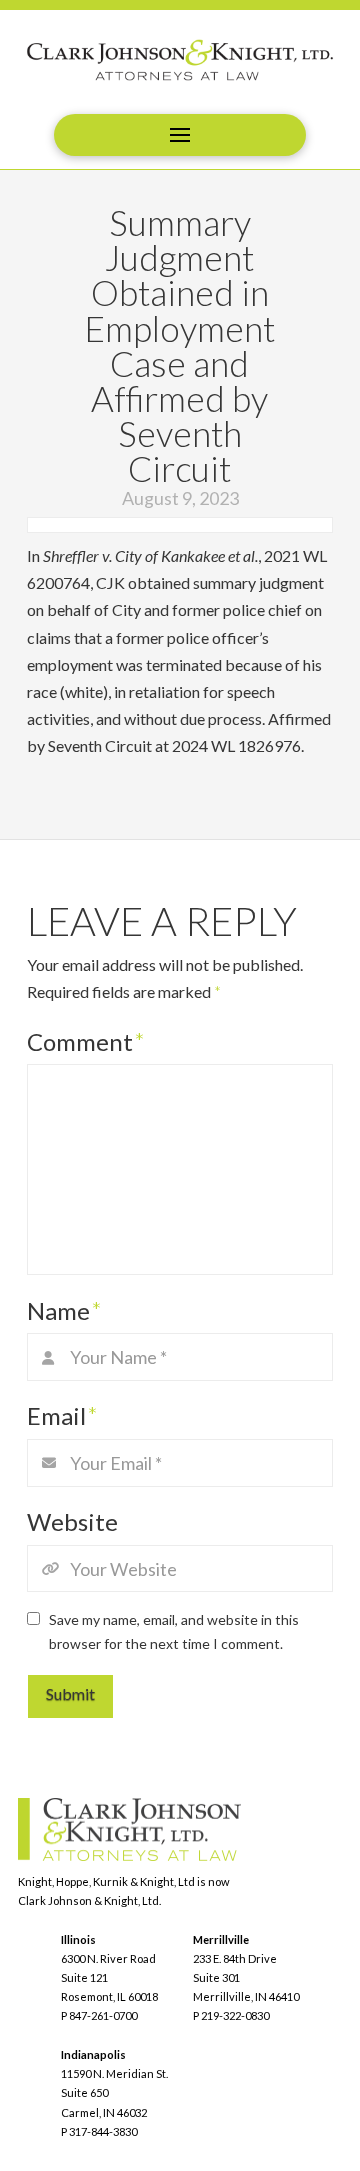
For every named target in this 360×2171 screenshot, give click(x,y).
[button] (180, 135)
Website (72, 1521)
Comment (86, 1041)
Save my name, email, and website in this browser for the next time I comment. (174, 1631)
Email (62, 1415)
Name (64, 1310)
